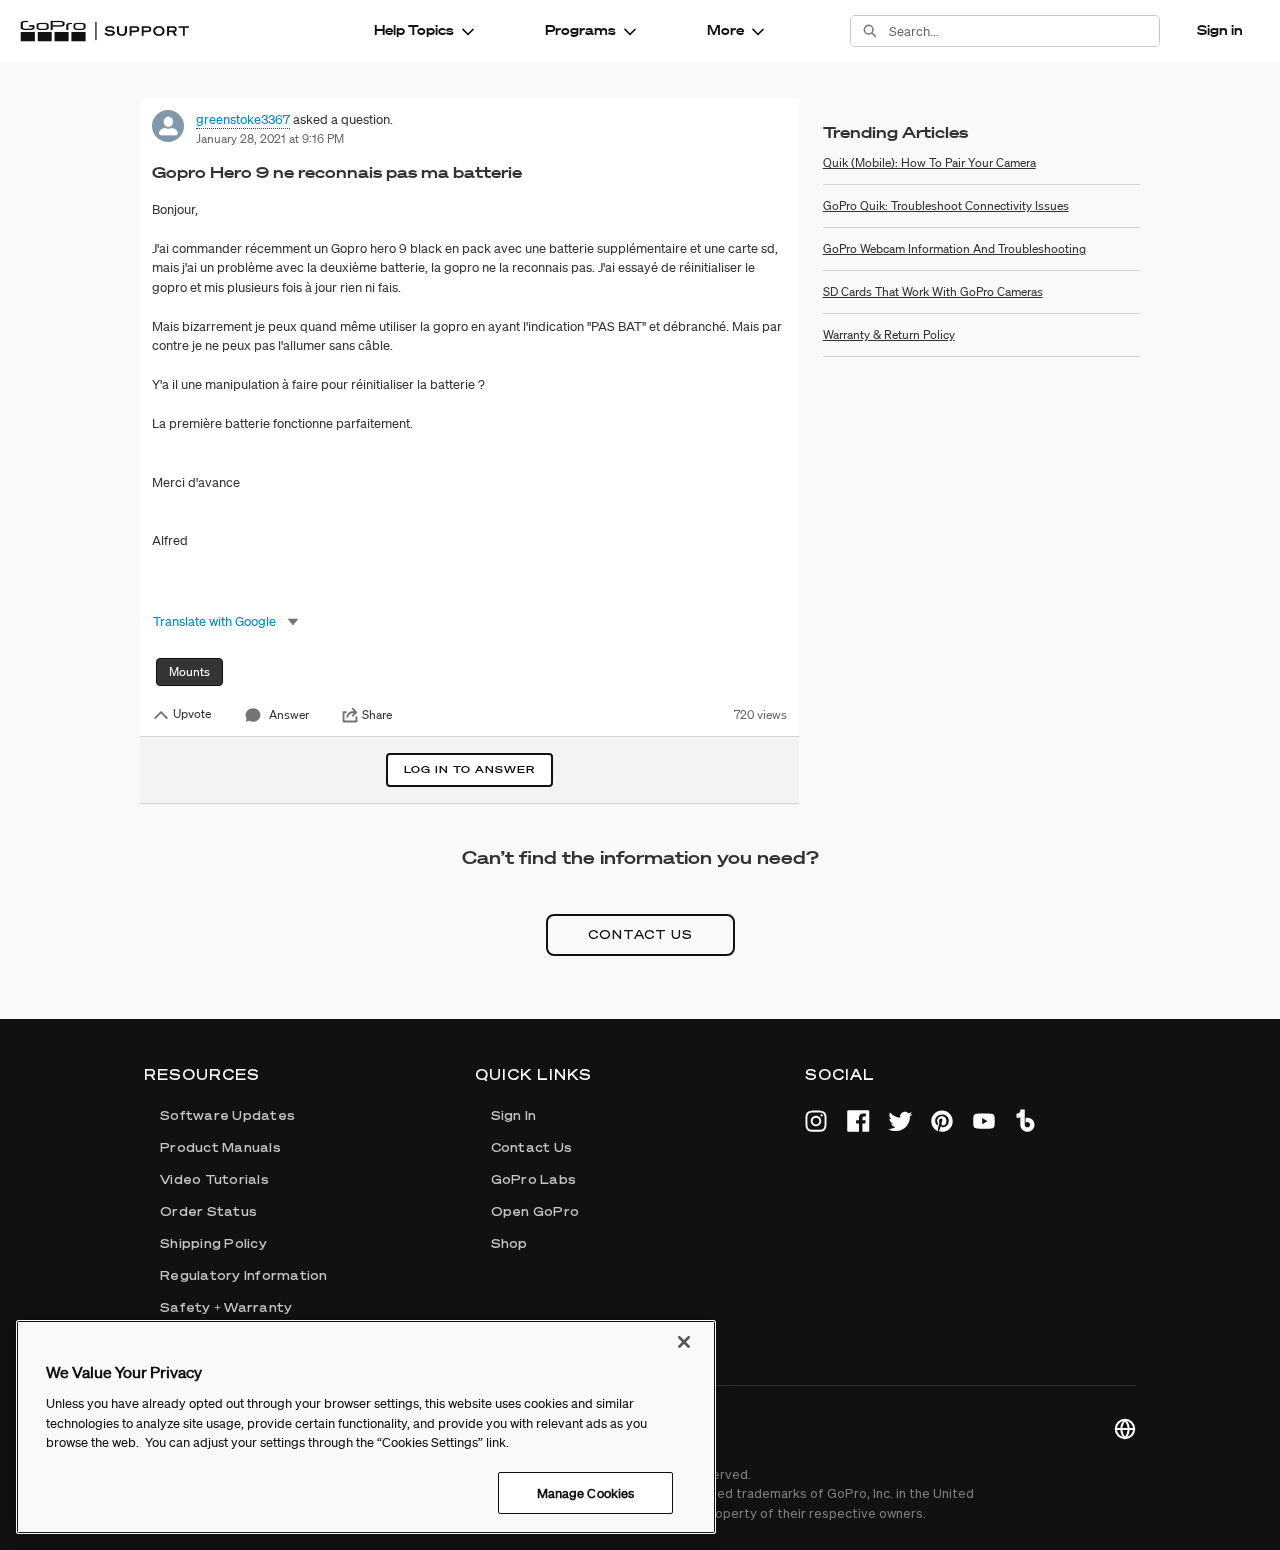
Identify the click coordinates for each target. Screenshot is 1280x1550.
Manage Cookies (586, 1492)
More (725, 30)
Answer (289, 714)
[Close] (684, 1342)
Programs (580, 30)
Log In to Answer (469, 769)
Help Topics (414, 30)
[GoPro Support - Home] (104, 31)
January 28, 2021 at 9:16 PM (270, 138)
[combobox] (1024, 31)
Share (377, 715)
